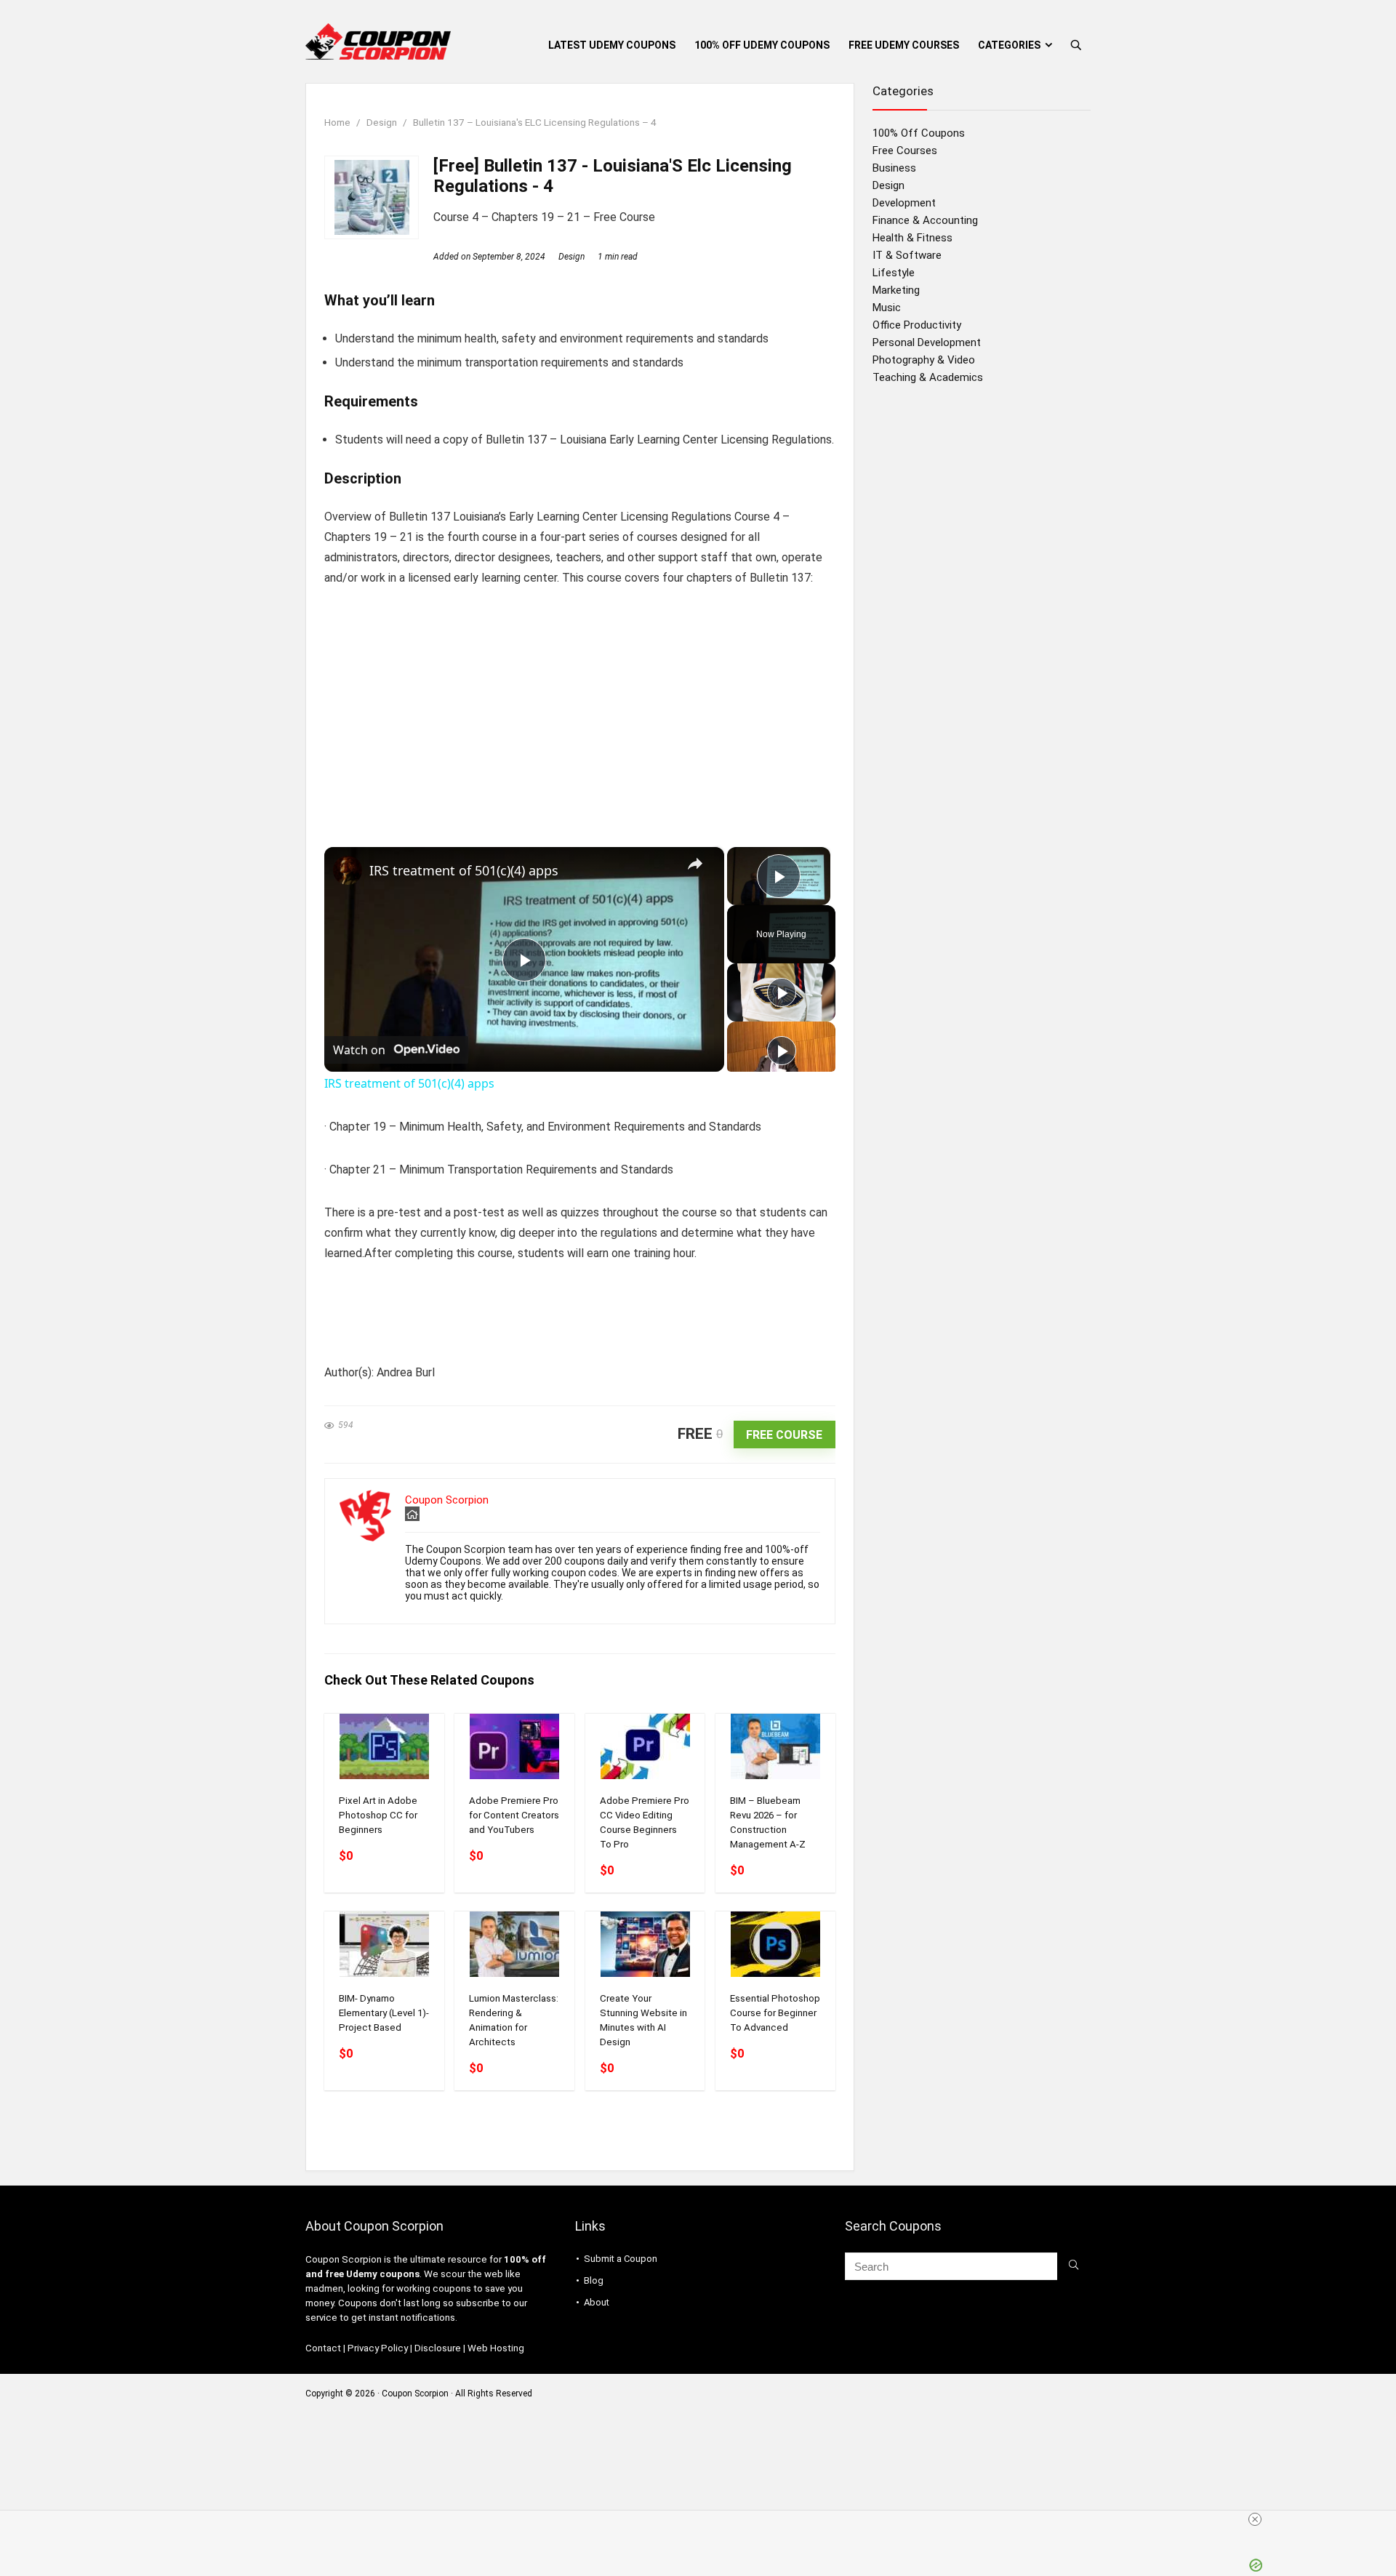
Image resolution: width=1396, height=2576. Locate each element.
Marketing (896, 290)
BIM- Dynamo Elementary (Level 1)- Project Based (384, 2013)
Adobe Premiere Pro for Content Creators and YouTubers (514, 1815)
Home (337, 122)
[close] (704, 2519)
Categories (1009, 45)
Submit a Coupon (621, 2259)
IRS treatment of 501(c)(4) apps (464, 870)
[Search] (1074, 2266)
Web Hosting (496, 2348)
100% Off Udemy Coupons (762, 45)
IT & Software (907, 255)
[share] (695, 864)
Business (894, 168)
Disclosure (438, 2348)
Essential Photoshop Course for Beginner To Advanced (775, 2013)
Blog (594, 2280)
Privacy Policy (378, 2348)
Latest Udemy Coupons (612, 45)
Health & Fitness (912, 238)
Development (904, 203)
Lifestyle (894, 273)
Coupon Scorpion (447, 1500)
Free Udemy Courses (904, 45)
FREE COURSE (784, 1435)
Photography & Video (924, 360)
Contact (323, 2348)
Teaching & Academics (928, 377)
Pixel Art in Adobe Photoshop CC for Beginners (378, 1815)
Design (382, 122)
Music (887, 308)
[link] (348, 870)
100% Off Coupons (919, 133)
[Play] (782, 992)
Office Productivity (917, 325)
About (597, 2302)
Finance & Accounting (925, 220)
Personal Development (927, 342)
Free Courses (905, 151)
